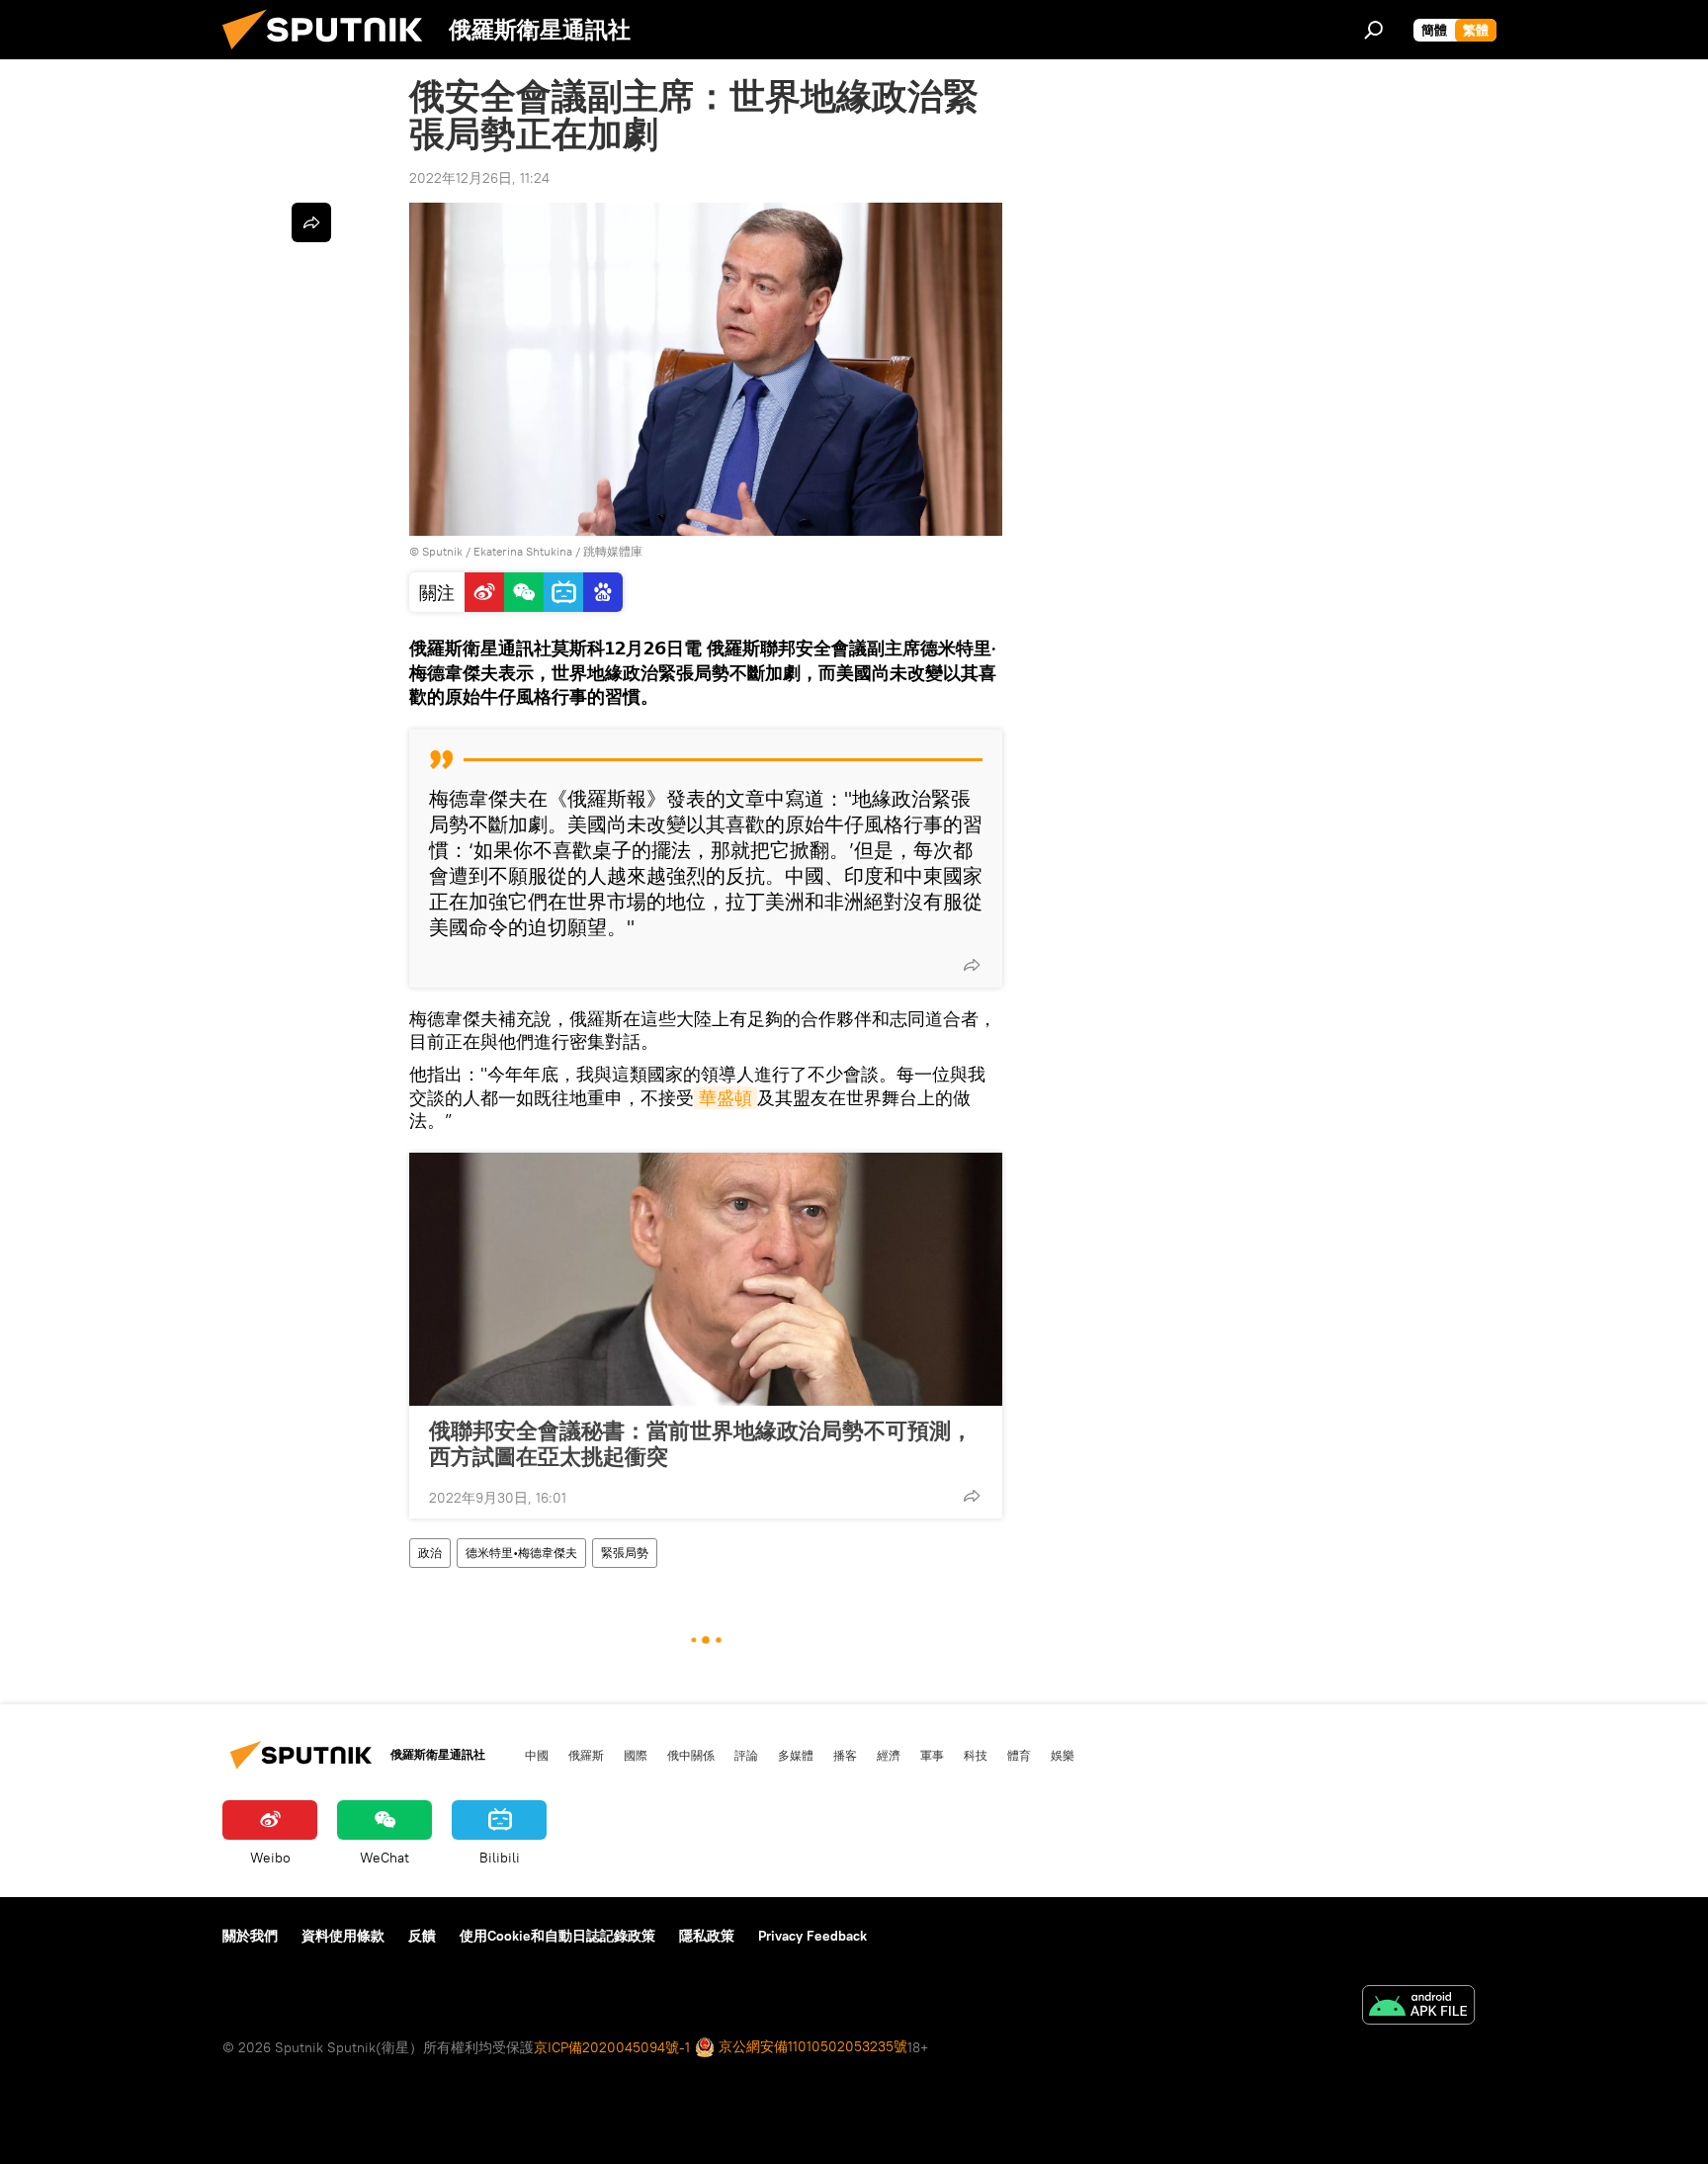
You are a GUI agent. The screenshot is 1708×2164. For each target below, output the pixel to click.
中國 (537, 1755)
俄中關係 (691, 1755)
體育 (1019, 1755)
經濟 (889, 1755)
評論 (746, 1755)
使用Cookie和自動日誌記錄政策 (557, 1936)
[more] (972, 965)
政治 (430, 1553)
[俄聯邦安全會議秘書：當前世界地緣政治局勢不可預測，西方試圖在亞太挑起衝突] (706, 1279)
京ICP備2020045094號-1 (612, 2047)
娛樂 (1063, 1755)
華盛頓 (726, 1098)
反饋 (422, 1936)
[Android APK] (1418, 2007)
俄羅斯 (586, 1755)
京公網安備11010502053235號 (811, 2046)
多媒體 (796, 1755)
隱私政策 (707, 1936)
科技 (976, 1755)
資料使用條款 (343, 1936)
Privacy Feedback (812, 1936)
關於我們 (250, 1936)
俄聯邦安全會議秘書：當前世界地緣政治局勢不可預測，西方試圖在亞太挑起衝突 (701, 1443)
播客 (845, 1755)
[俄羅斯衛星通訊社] (330, 54)
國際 (636, 1755)
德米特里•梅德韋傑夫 (521, 1553)
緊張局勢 (625, 1553)
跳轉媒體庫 (613, 551)
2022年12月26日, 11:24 (479, 178)
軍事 (932, 1755)
